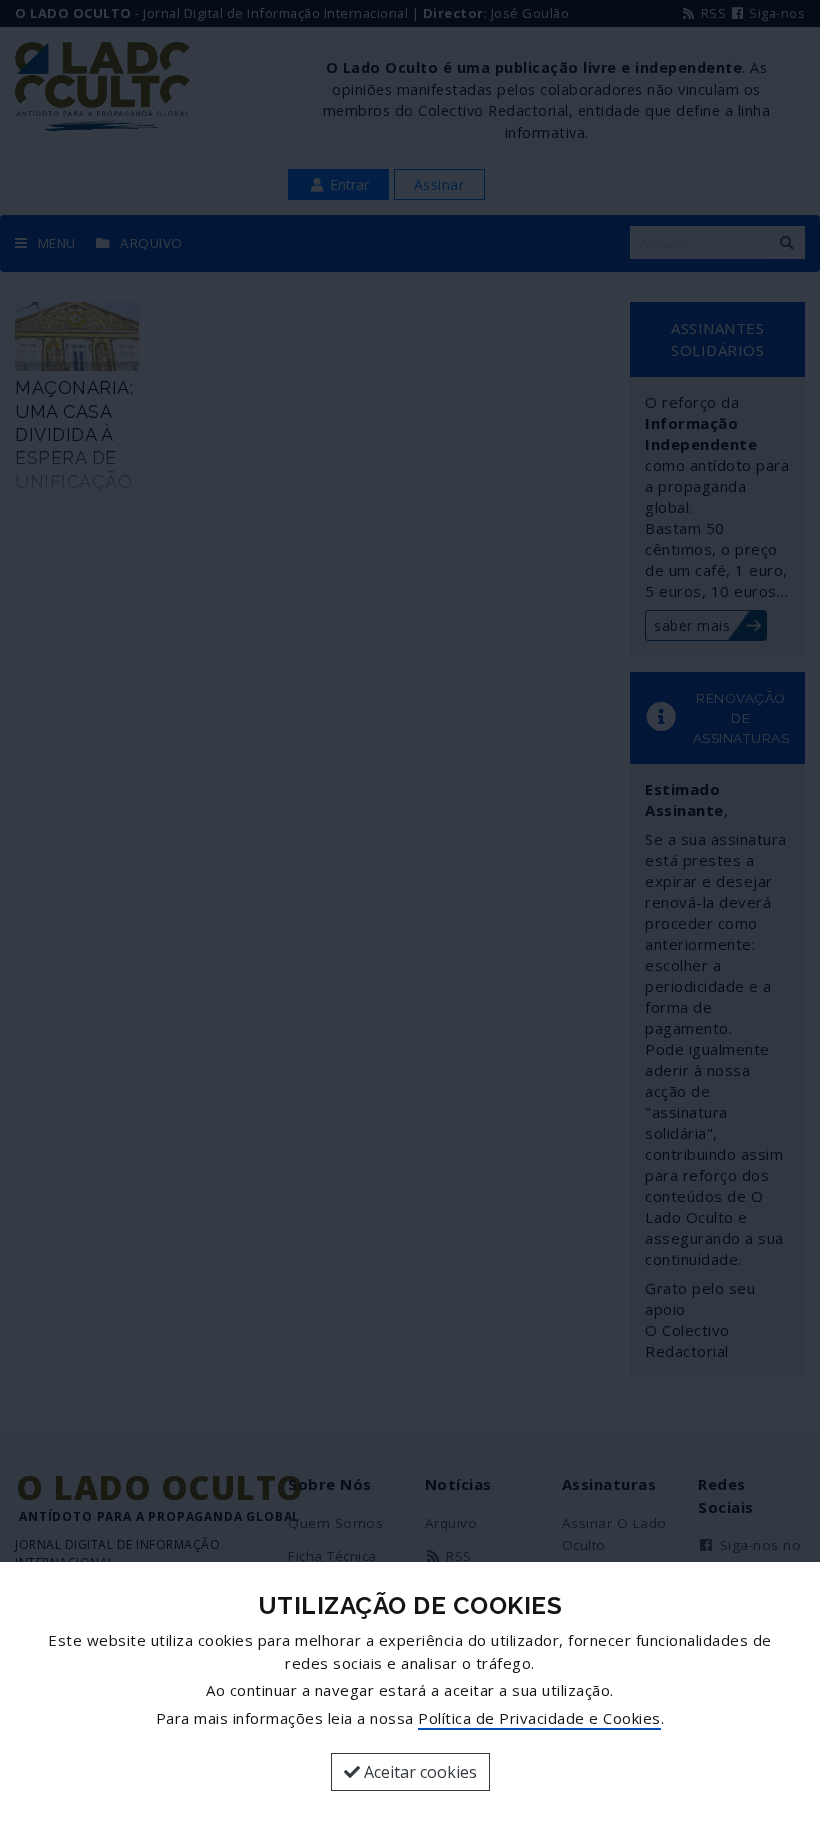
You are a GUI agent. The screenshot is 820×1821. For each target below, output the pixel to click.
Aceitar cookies (418, 1772)
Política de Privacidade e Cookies (539, 1718)
